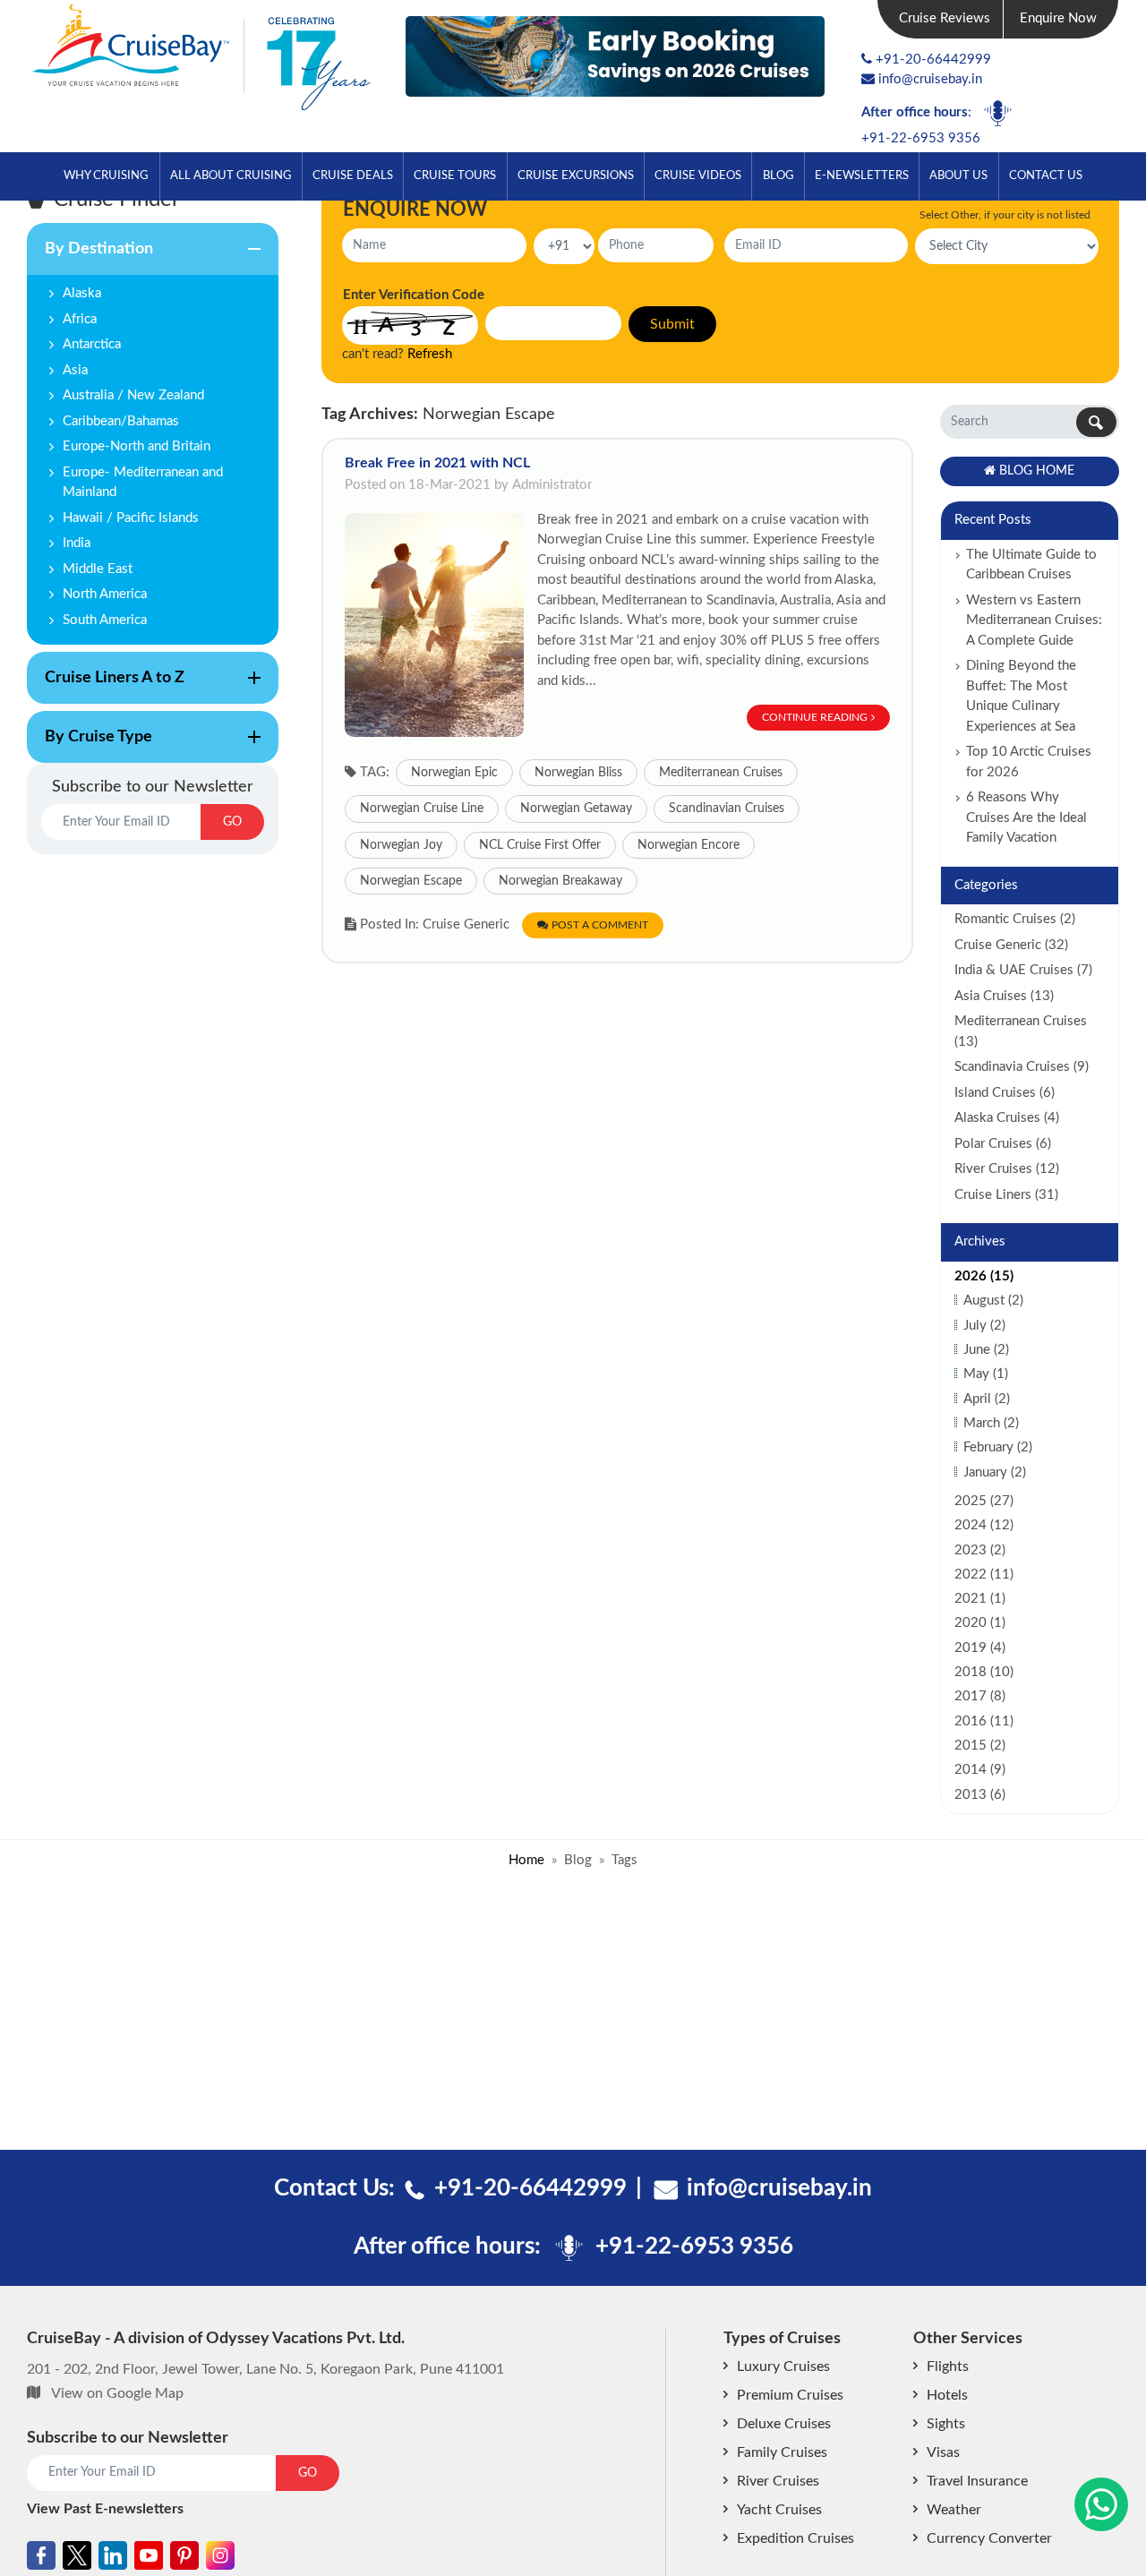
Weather (954, 2510)
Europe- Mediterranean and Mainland (143, 483)
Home (526, 1860)
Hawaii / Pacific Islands (131, 518)
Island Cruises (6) (1005, 1093)
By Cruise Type (90, 746)
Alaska (82, 293)
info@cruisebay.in (930, 79)
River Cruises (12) (1007, 1169)
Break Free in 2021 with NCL (437, 463)
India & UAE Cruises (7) (1023, 970)
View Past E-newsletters (105, 2509)
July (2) (984, 1326)
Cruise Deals (353, 175)
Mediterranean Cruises (721, 773)
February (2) (998, 1447)
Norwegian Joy (401, 845)
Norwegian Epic (454, 773)
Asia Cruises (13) (1004, 996)
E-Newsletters (862, 175)
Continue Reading (815, 717)
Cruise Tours (455, 175)
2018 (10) (984, 1672)
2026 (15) (984, 1276)
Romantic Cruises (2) (1015, 919)
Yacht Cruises (779, 2510)
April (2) (987, 1399)
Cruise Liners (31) (1006, 1195)
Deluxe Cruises (784, 2424)
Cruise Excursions (576, 175)
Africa (80, 319)
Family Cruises (782, 2452)
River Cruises (778, 2481)
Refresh (430, 354)
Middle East (98, 569)
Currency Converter (989, 2538)
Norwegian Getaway (576, 809)
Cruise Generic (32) (1011, 945)
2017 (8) (980, 1696)
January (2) (995, 1472)
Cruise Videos (698, 175)
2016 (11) (984, 1721)
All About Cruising (231, 175)
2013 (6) (980, 1795)
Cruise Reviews (945, 18)
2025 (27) (984, 1501)
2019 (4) (980, 1648)
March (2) (991, 1423)
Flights (948, 2366)
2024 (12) (984, 1525)
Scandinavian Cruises (727, 809)
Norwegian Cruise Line (422, 809)
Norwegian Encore (688, 845)
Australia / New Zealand (133, 395)
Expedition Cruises (795, 2538)
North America (105, 594)
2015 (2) (980, 1746)
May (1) (986, 1374)
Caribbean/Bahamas (121, 421)
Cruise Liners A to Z (106, 687)
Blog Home (1037, 471)
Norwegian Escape (411, 881)
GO (232, 822)
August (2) (993, 1301)
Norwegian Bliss (578, 773)
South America (105, 620)
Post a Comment (600, 925)
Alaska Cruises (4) (1007, 1118)
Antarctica (92, 344)
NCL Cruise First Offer (540, 845)
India (77, 543)
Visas (943, 2452)
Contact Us (1046, 175)
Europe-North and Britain (137, 446)
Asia (75, 370)
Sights (946, 2424)
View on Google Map (117, 2393)
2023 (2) (980, 1550)
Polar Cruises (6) (1003, 1144)
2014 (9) (980, 1770)
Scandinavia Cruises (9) (1022, 1067)
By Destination (90, 258)
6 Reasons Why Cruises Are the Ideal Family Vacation (1026, 817)
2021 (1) (980, 1599)
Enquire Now (1058, 18)
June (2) (986, 1350)
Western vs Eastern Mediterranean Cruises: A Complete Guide (1034, 620)
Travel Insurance (977, 2481)
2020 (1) (980, 1623)
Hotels (947, 2395)
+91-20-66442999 (933, 60)
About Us (958, 175)
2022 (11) (984, 1575)
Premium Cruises (790, 2395)
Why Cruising (106, 175)
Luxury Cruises (783, 2366)
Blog (778, 175)
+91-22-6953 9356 (921, 138)
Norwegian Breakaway (560, 881)
